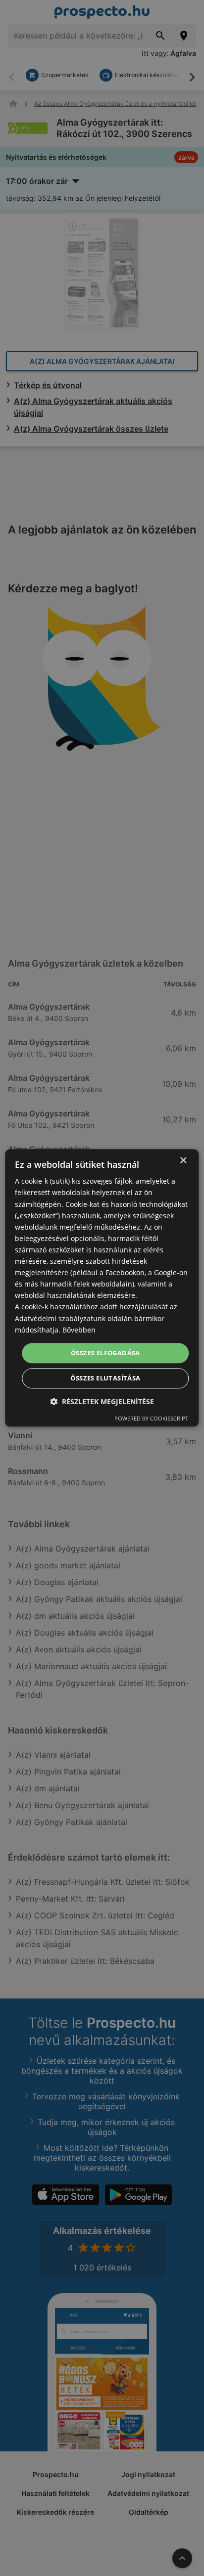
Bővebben (79, 1330)
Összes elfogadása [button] (105, 1353)
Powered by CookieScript (151, 1419)
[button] (102, 1402)
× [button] (183, 1161)
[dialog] (102, 1288)
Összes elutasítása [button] (105, 1378)
